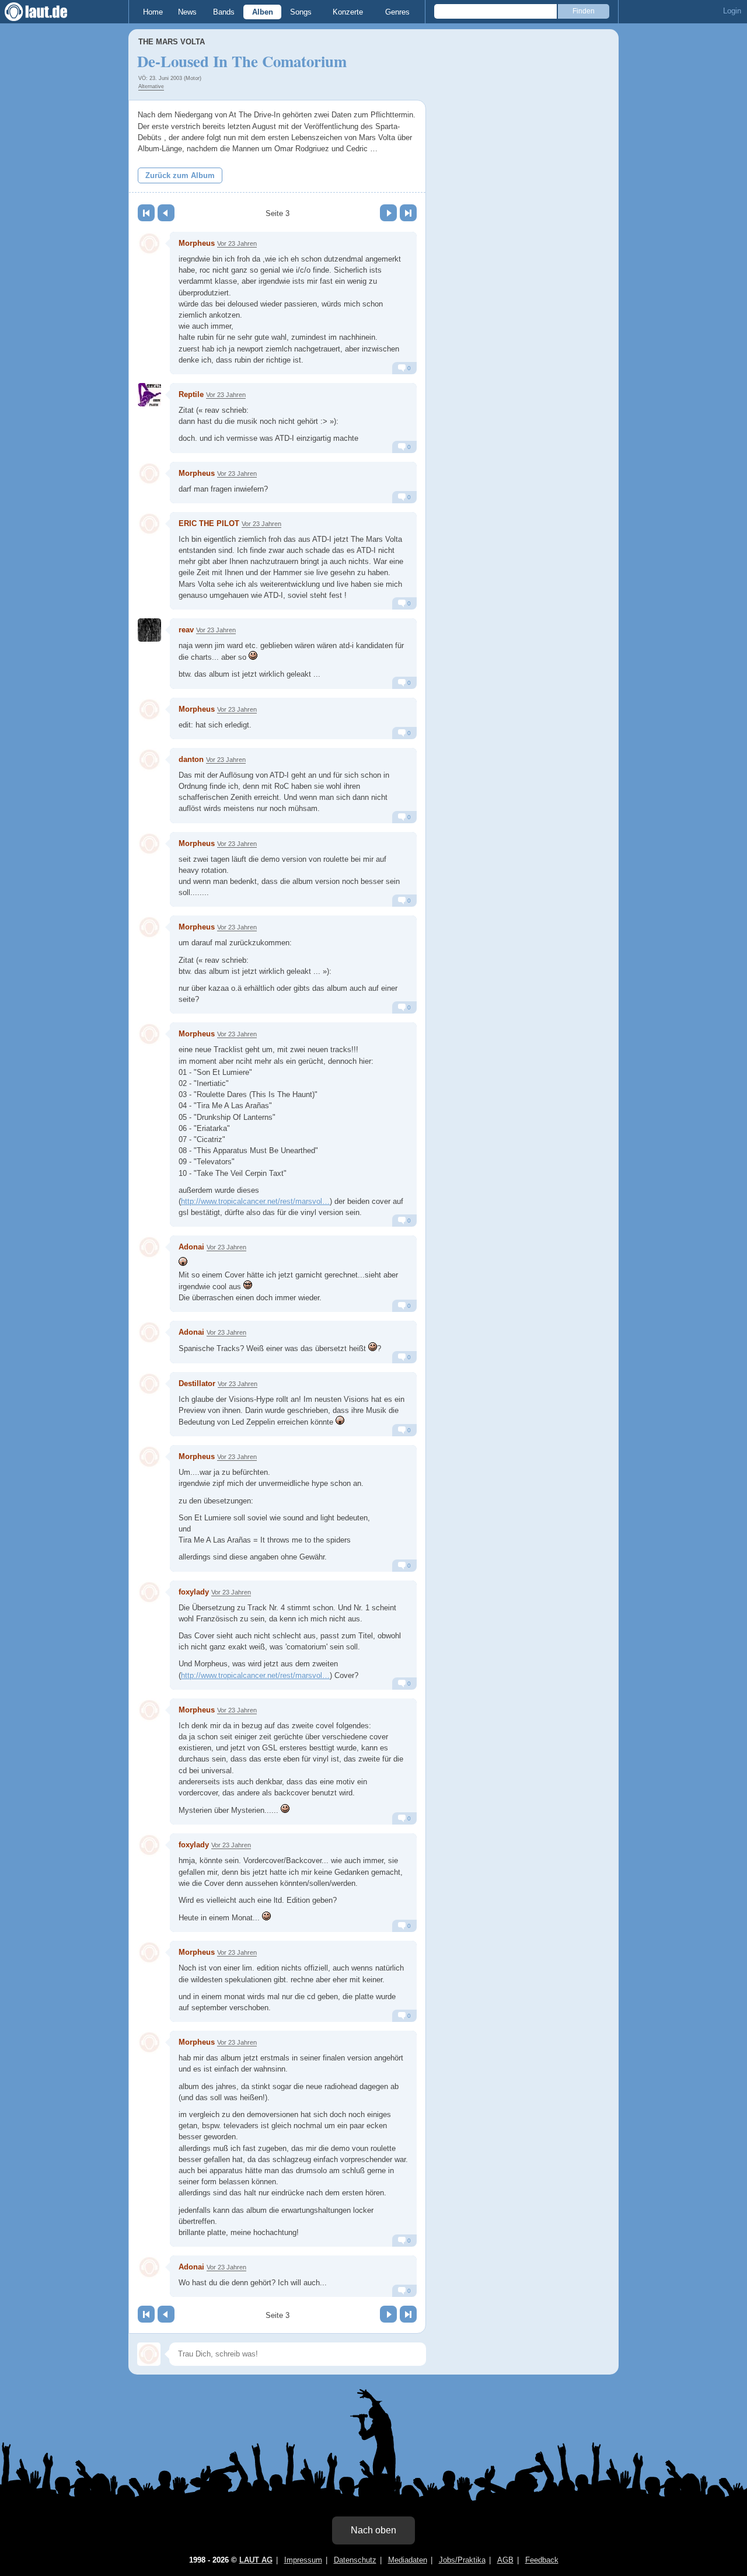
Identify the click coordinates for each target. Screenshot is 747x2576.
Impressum (303, 2560)
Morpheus (197, 243)
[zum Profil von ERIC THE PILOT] (149, 524)
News (187, 12)
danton (191, 759)
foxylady (194, 1592)
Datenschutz (355, 2560)
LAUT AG (256, 2560)
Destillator (197, 1383)
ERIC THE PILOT (209, 523)
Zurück (166, 213)
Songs (301, 12)
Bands (224, 12)
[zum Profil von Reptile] (149, 395)
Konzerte (348, 12)
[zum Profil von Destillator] (149, 1384)
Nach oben (373, 2530)
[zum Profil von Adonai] (149, 1247)
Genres (397, 12)
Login (732, 11)
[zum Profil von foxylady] (149, 1592)
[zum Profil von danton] (149, 760)
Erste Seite (146, 213)
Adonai (191, 1247)
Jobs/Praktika (462, 2560)
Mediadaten (408, 2560)
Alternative (151, 86)
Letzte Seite (408, 213)
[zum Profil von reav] (149, 630)
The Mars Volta (172, 42)
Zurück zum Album (180, 175)
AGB (505, 2560)
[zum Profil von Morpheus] (149, 243)
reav (186, 630)
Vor (388, 213)
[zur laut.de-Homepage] (47, 12)
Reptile (191, 394)
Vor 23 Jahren (237, 243)
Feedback (542, 2560)
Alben (263, 12)
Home (153, 12)
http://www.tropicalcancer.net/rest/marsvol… (255, 1201)
